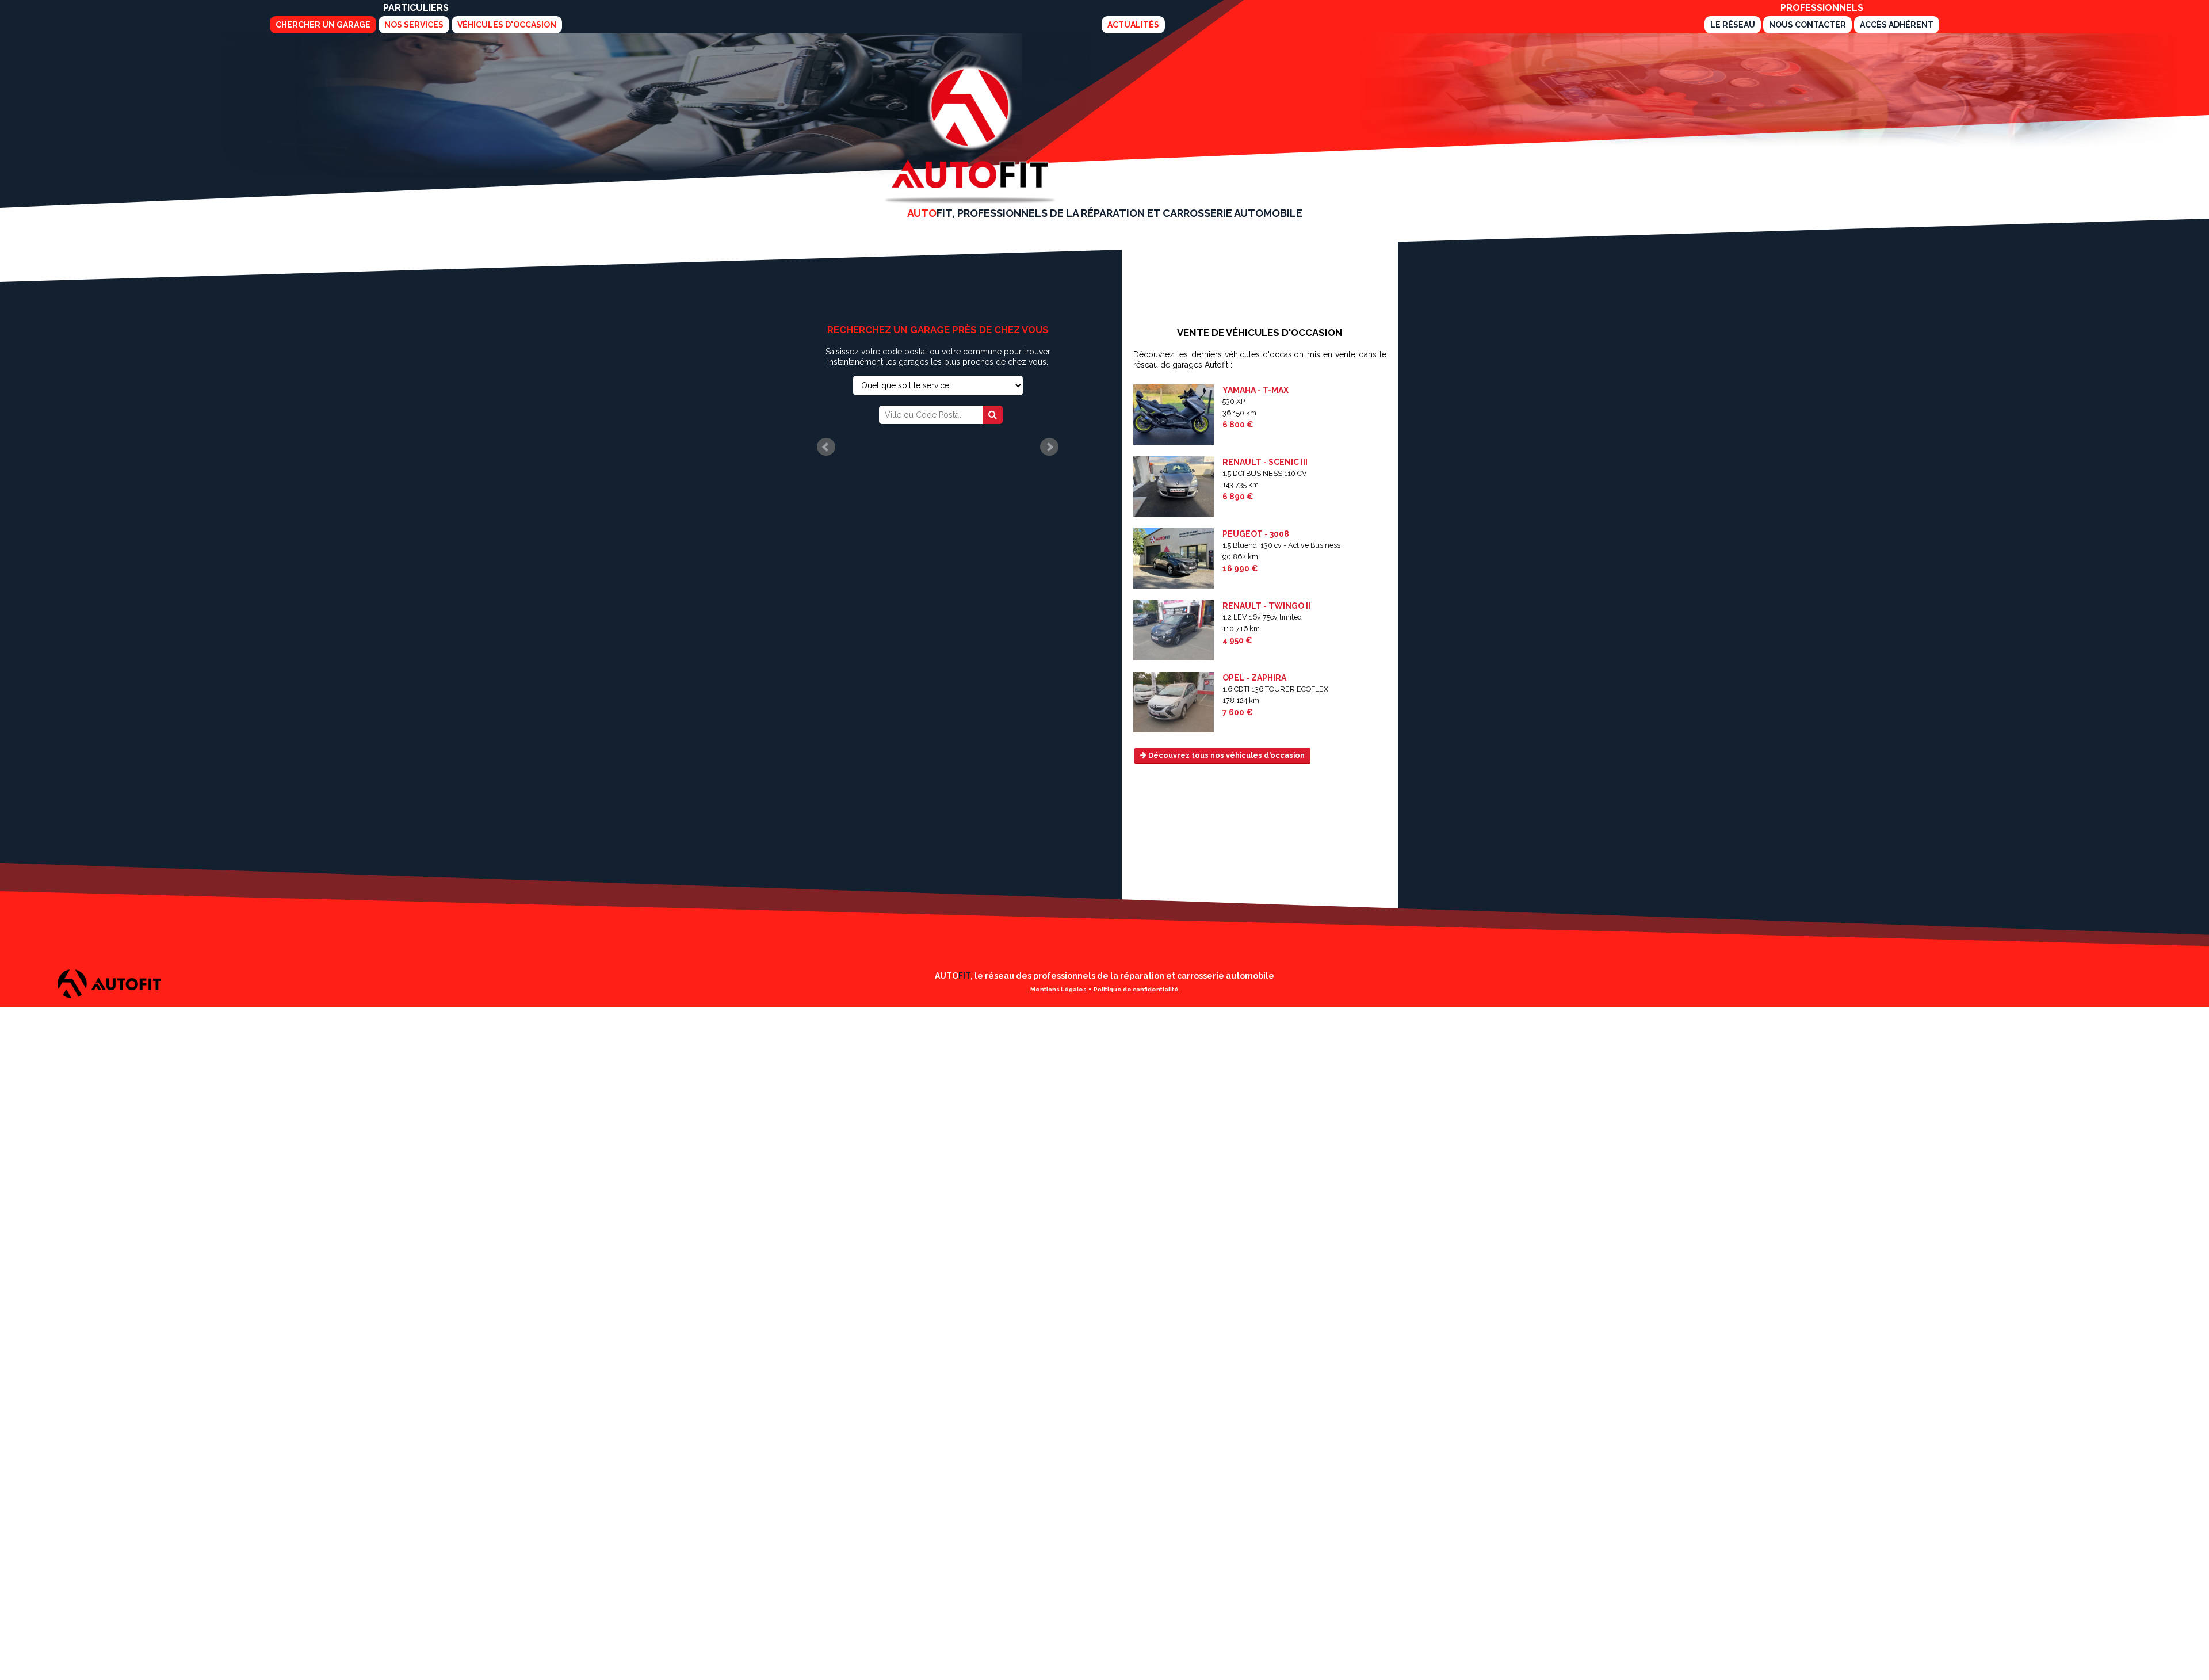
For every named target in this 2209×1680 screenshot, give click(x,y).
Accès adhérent (1897, 25)
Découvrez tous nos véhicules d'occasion (1226, 755)
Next (1049, 447)
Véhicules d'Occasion (507, 25)
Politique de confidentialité (1136, 989)
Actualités (1133, 25)
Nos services (414, 25)
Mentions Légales (1058, 989)
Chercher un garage (323, 25)
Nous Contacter (1807, 25)
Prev (826, 447)
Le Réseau (1733, 25)
